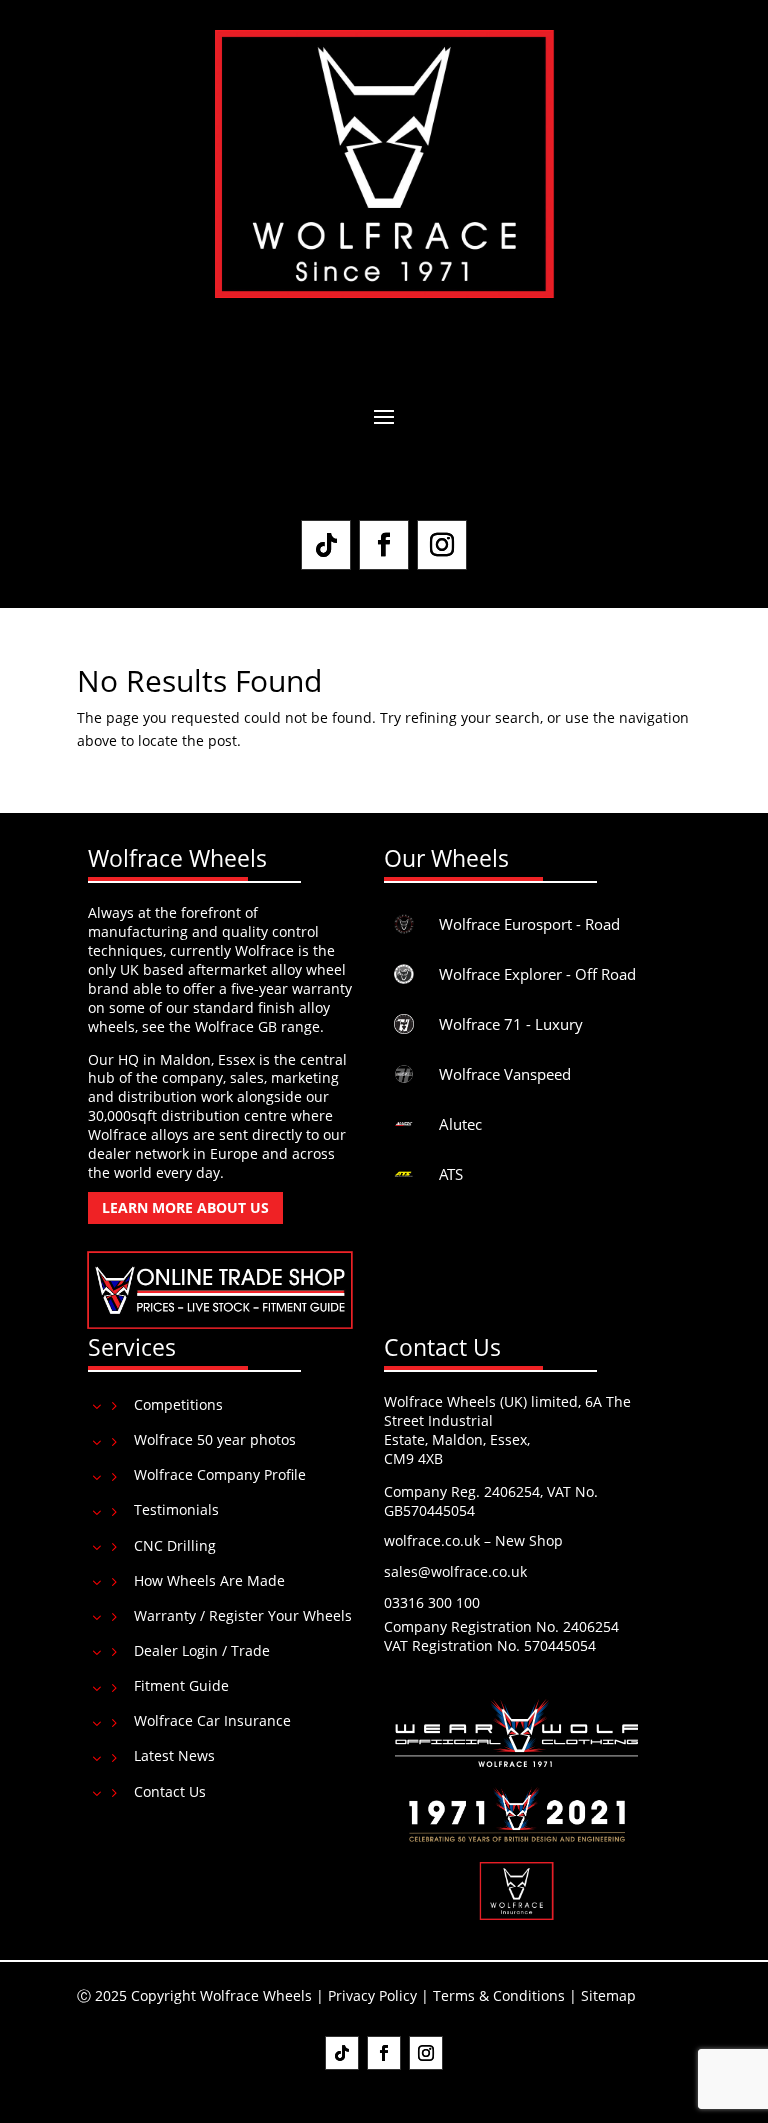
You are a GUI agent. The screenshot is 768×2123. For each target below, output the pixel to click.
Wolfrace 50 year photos (215, 1439)
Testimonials (176, 1509)
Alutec (460, 1124)
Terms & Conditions (499, 1995)
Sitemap (608, 1995)
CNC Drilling (175, 1545)
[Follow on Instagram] (442, 545)
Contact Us (170, 1791)
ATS (451, 1174)
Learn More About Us (185, 1207)
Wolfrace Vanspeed (505, 1074)
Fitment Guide (181, 1685)
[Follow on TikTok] (326, 545)
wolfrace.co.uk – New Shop (473, 1540)
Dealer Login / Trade (202, 1650)
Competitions (178, 1404)
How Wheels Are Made (209, 1580)
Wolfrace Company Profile (220, 1474)
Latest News (174, 1755)
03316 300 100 (432, 1602)
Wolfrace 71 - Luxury (511, 1024)
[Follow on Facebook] (384, 545)
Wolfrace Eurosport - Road (529, 924)
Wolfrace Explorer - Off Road (537, 974)
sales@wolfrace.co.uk (455, 1571)
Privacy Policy (372, 1995)
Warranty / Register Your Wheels (243, 1615)
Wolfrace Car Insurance (212, 1720)
